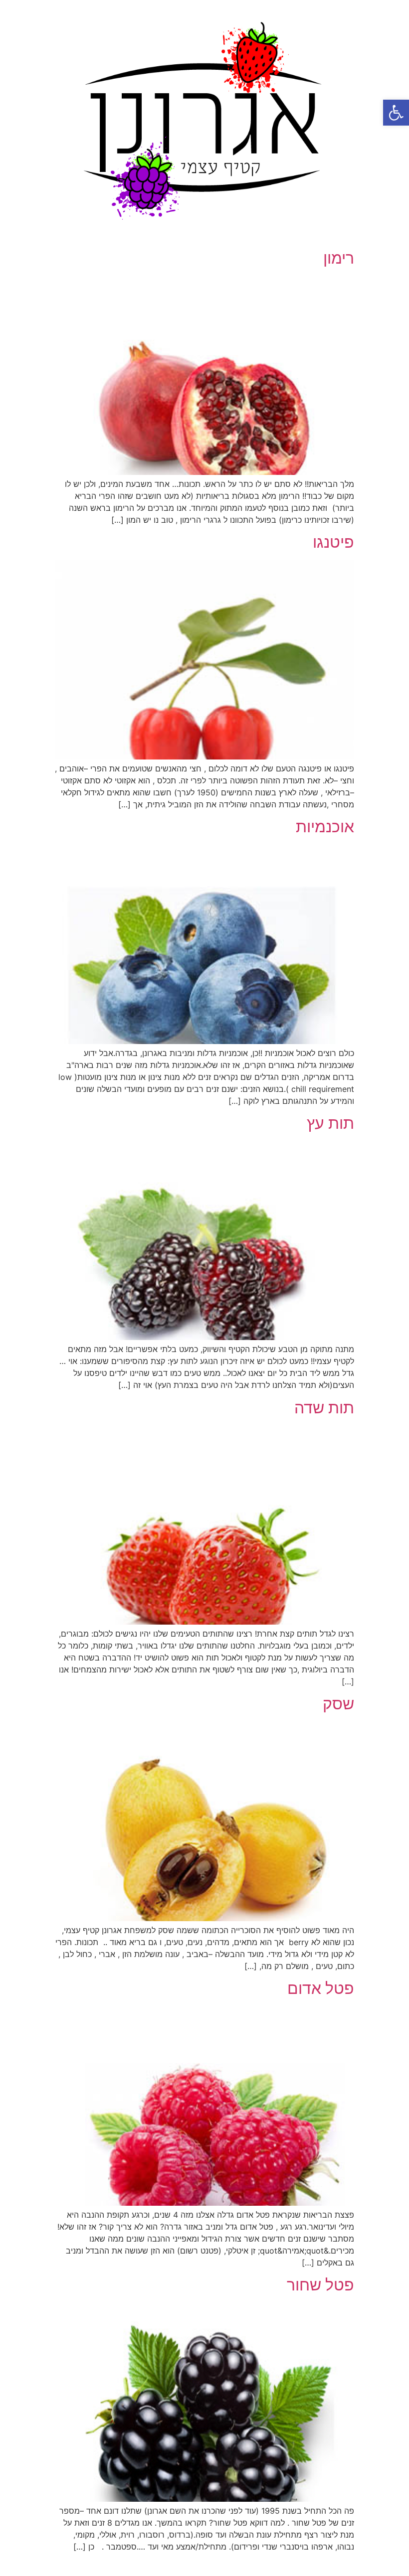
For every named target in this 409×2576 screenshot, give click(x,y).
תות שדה (324, 1408)
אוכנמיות (325, 827)
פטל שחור (320, 2285)
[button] (396, 113)
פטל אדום (321, 1988)
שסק (338, 1704)
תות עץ (330, 1123)
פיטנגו (333, 542)
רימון (339, 258)
